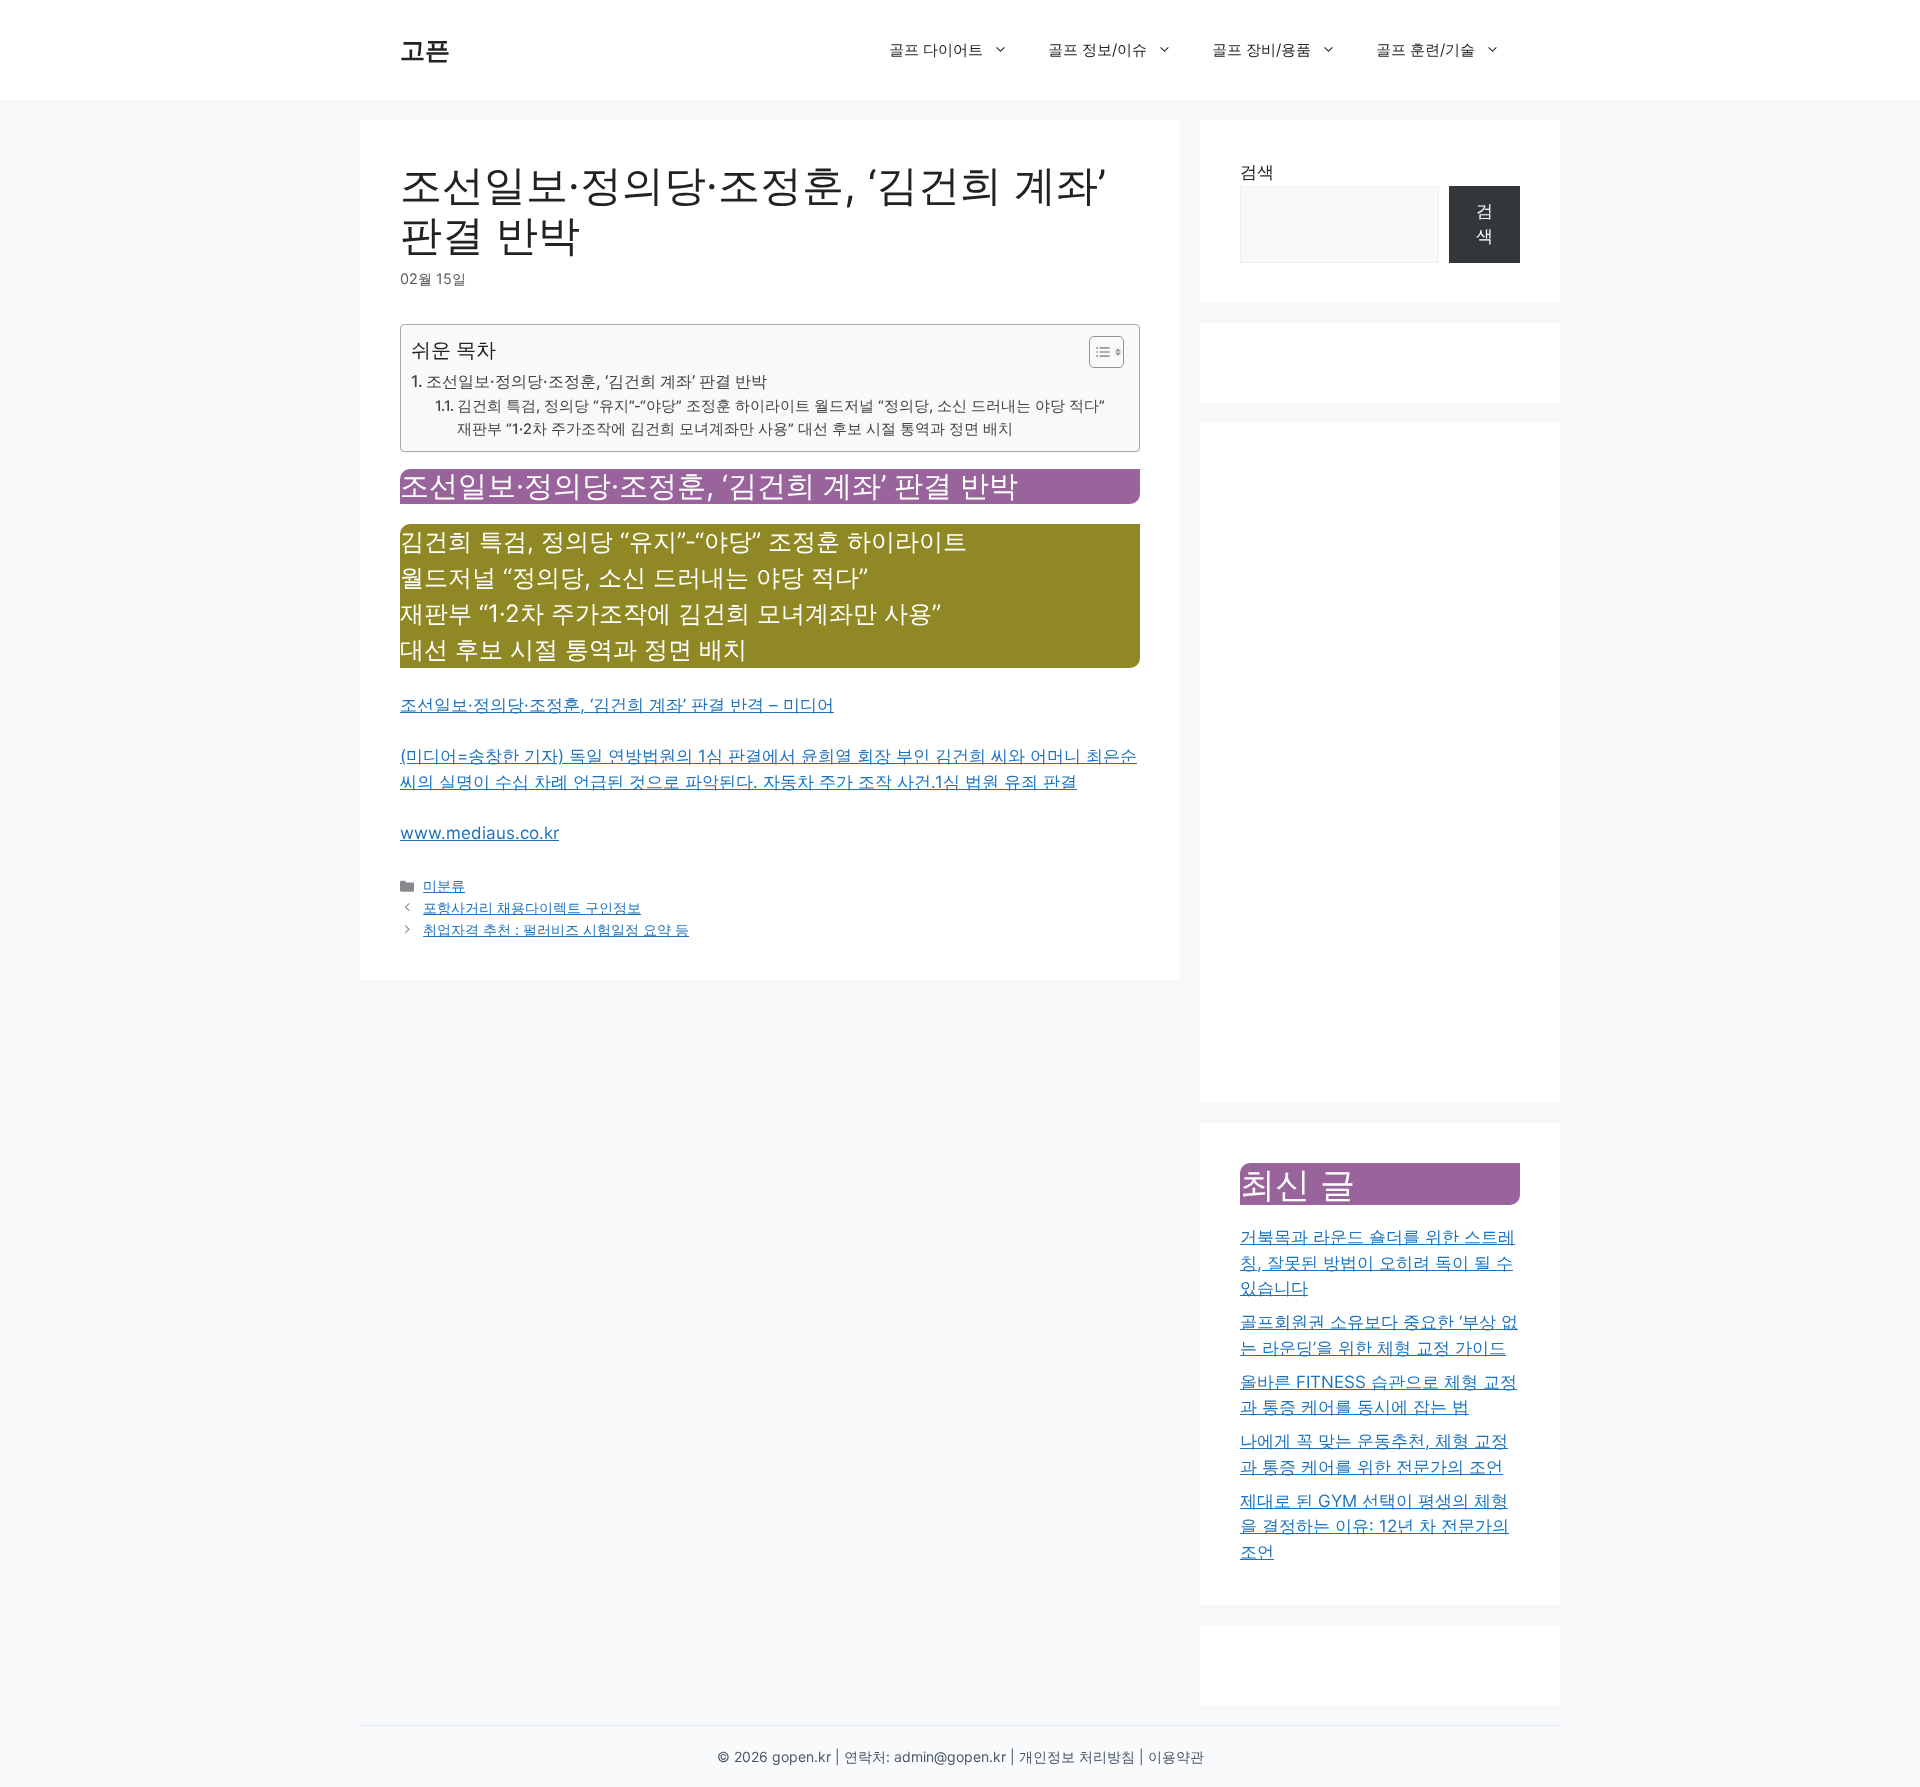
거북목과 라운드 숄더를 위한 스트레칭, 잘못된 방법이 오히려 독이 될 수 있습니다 (1377, 1262)
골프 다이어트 (936, 49)
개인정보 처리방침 (1077, 1756)
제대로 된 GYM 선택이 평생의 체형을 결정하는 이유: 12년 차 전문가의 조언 (1374, 1526)
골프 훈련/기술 (1425, 49)
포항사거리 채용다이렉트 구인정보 (532, 907)
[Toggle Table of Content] (1096, 352)
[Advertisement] (1380, 763)
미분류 (444, 885)
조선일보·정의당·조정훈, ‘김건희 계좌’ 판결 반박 (596, 381)
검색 (1257, 172)
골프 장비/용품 (1261, 49)
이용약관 (1176, 1756)
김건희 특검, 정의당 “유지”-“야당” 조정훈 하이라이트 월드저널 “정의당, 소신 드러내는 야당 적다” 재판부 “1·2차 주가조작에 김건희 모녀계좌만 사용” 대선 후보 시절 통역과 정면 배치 (781, 417)
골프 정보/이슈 (1097, 49)
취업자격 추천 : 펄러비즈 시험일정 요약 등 (556, 929)
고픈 (425, 50)
